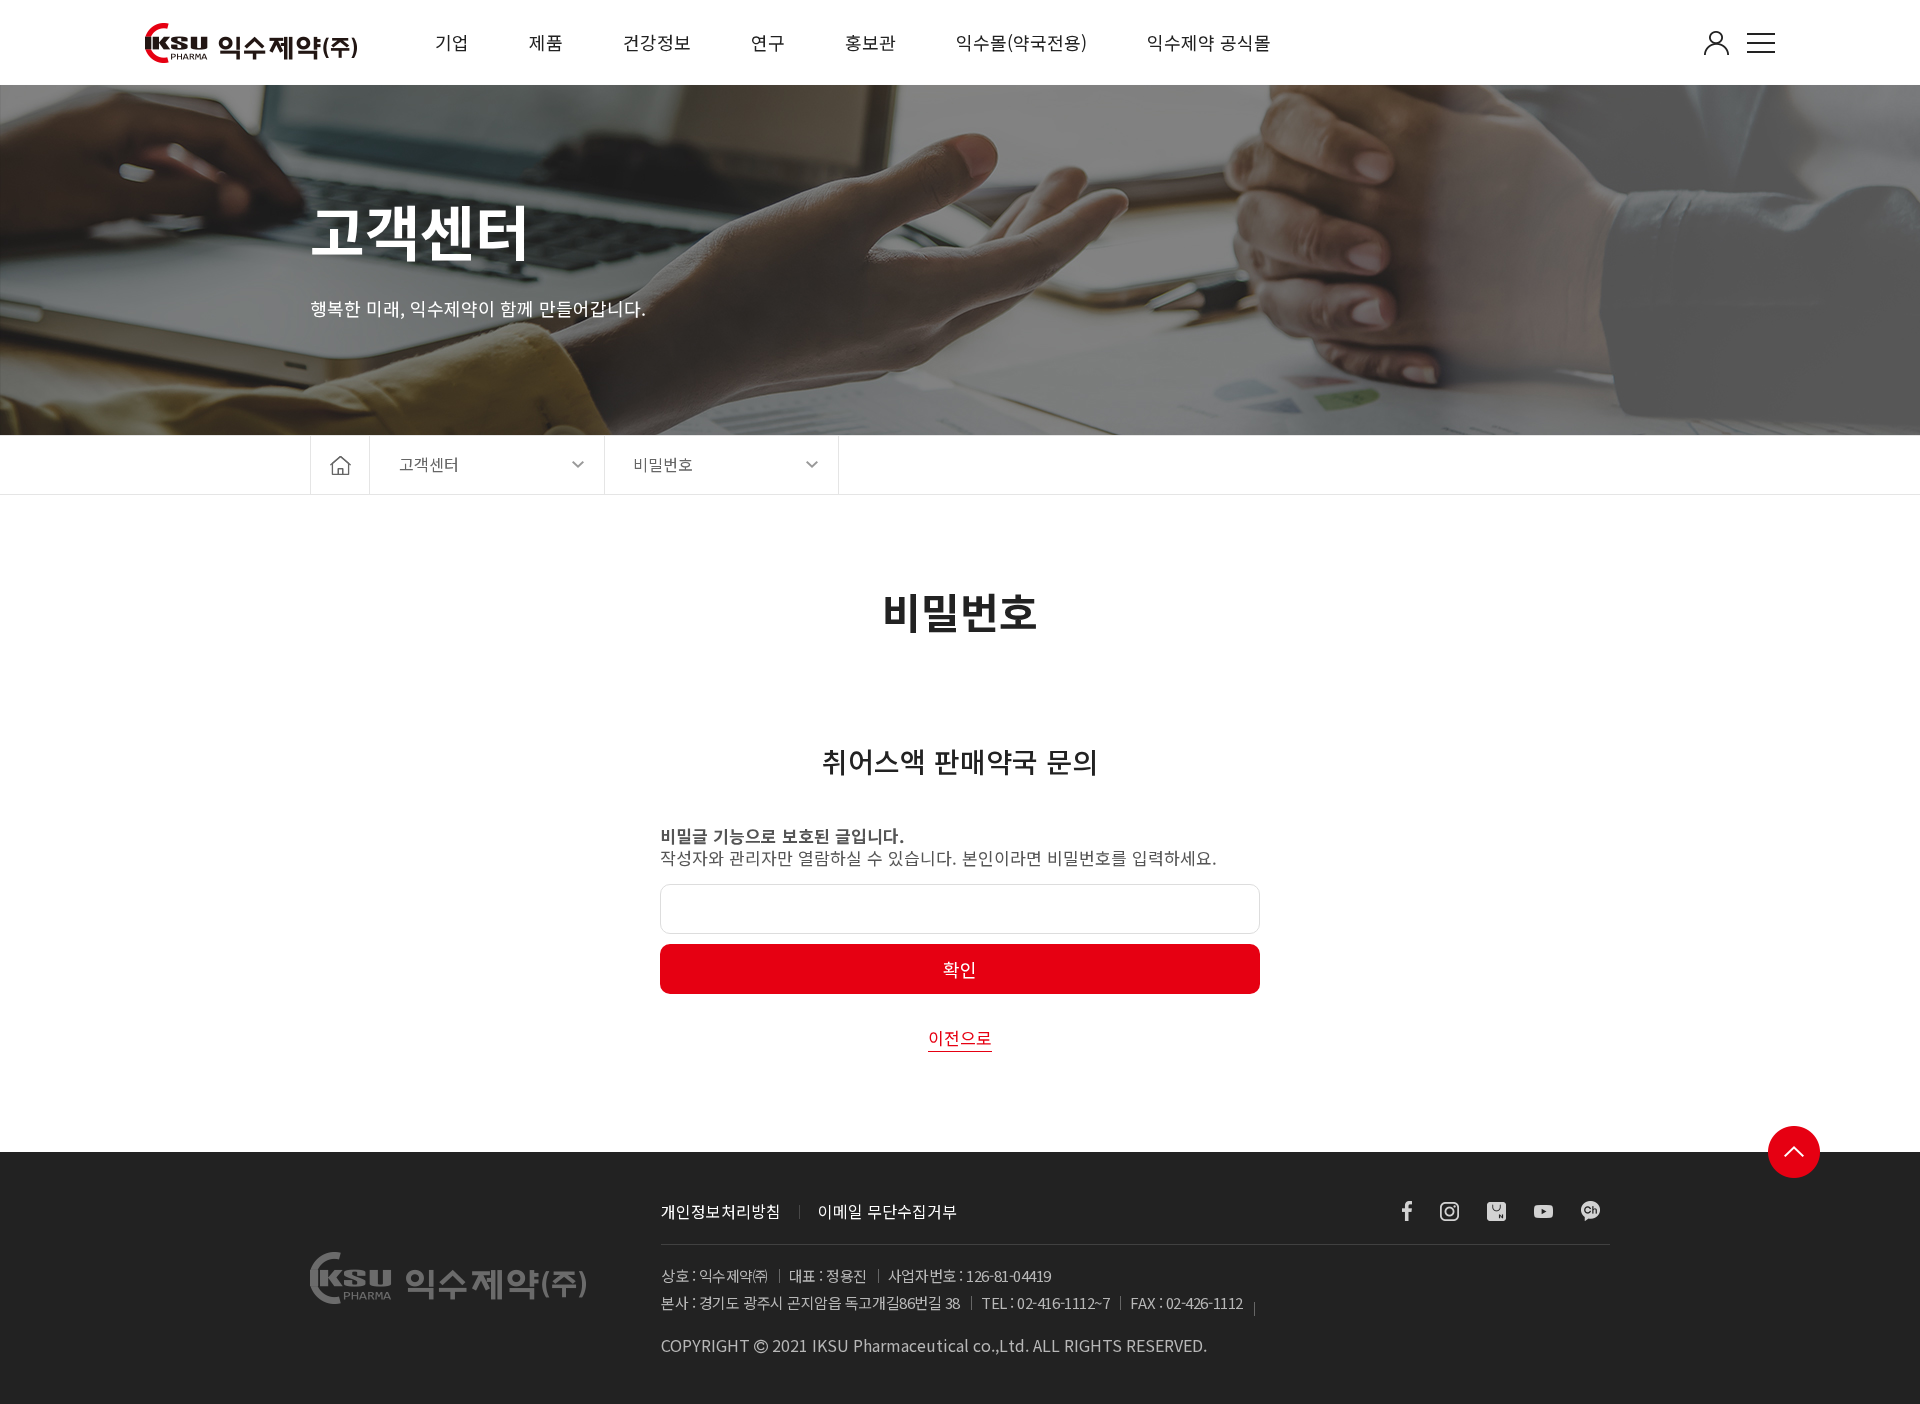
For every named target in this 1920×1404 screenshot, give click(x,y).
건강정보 (657, 42)
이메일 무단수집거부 (887, 1211)
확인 (960, 969)
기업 (452, 42)
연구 (768, 42)
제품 (546, 42)
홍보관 (870, 42)
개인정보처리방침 (721, 1211)
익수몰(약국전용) (1021, 42)
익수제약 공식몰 (1209, 42)
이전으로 (960, 1037)
